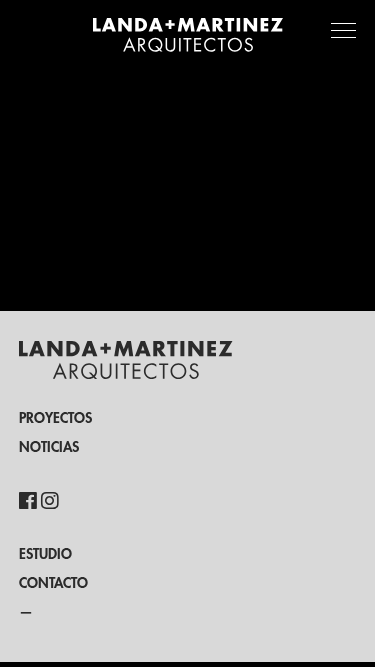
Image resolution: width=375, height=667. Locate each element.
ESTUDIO (45, 554)
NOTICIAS (49, 447)
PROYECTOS (55, 418)
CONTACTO (53, 583)
